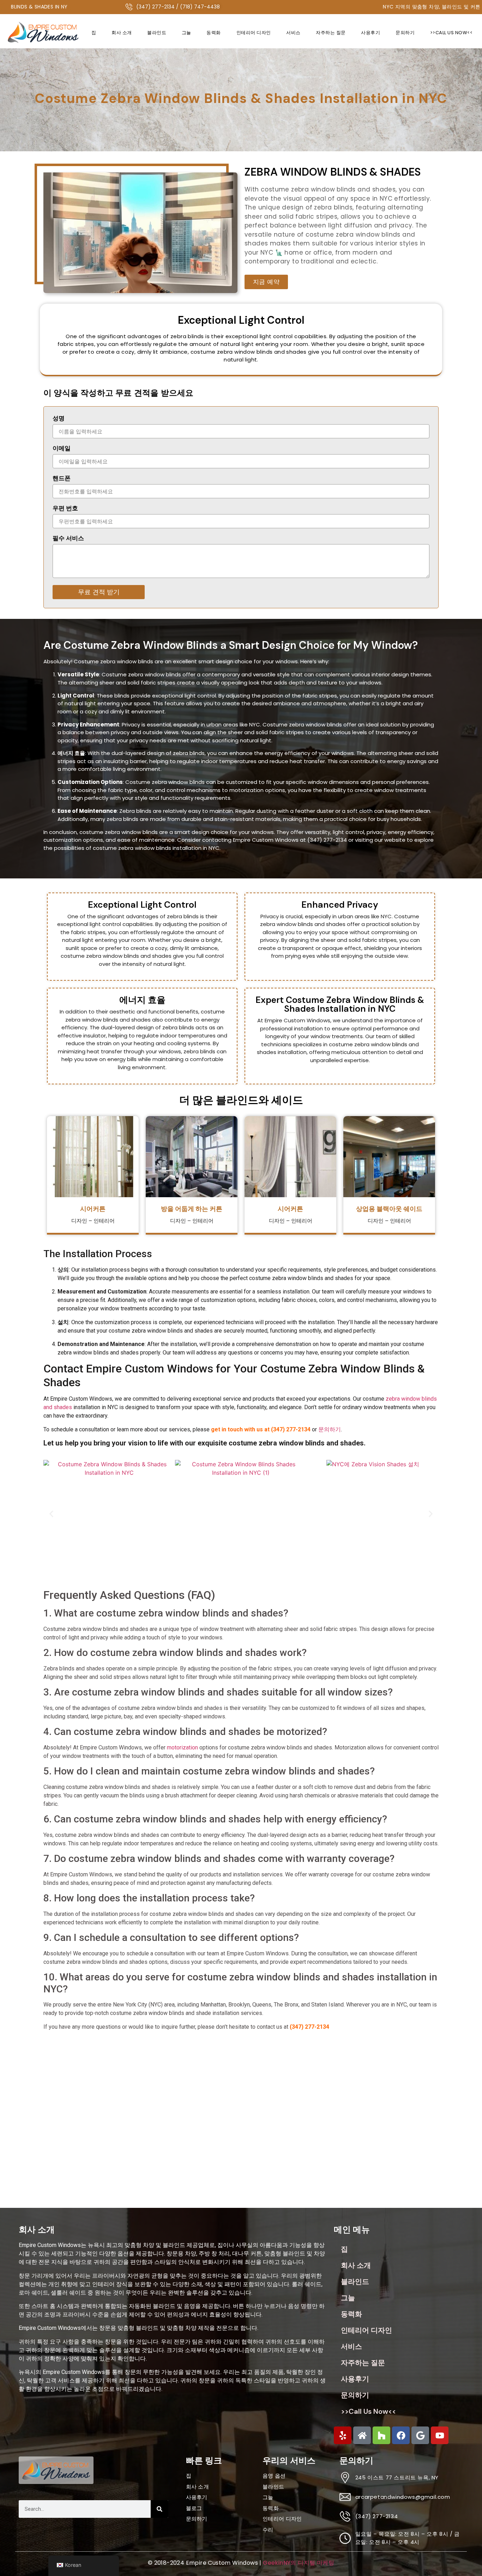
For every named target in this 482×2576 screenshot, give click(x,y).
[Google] (420, 2435)
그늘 (186, 33)
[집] (362, 2435)
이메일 (62, 449)
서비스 (293, 33)
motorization (182, 1747)
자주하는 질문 (331, 33)
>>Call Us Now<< (451, 33)
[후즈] (381, 2435)
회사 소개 (122, 33)
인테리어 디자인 (254, 33)
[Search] (159, 2509)
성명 (59, 419)
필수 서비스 (68, 539)
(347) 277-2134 (309, 2027)
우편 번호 (65, 509)
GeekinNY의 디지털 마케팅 (299, 2563)
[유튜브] (440, 2435)
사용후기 (370, 33)
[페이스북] (401, 2435)
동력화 (214, 33)
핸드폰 (62, 479)
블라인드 (157, 33)
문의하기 (405, 33)
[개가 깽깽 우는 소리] (343, 2435)
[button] (51, 1514)
